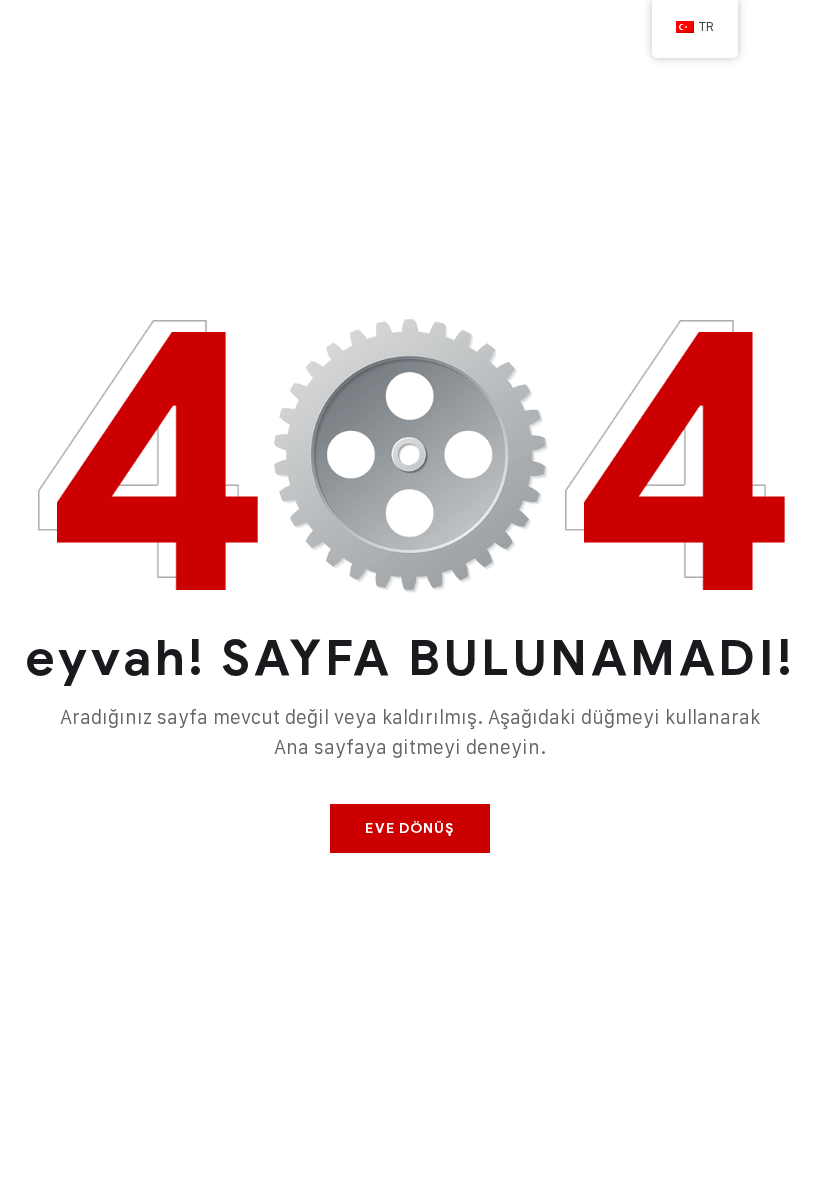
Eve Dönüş (409, 828)
